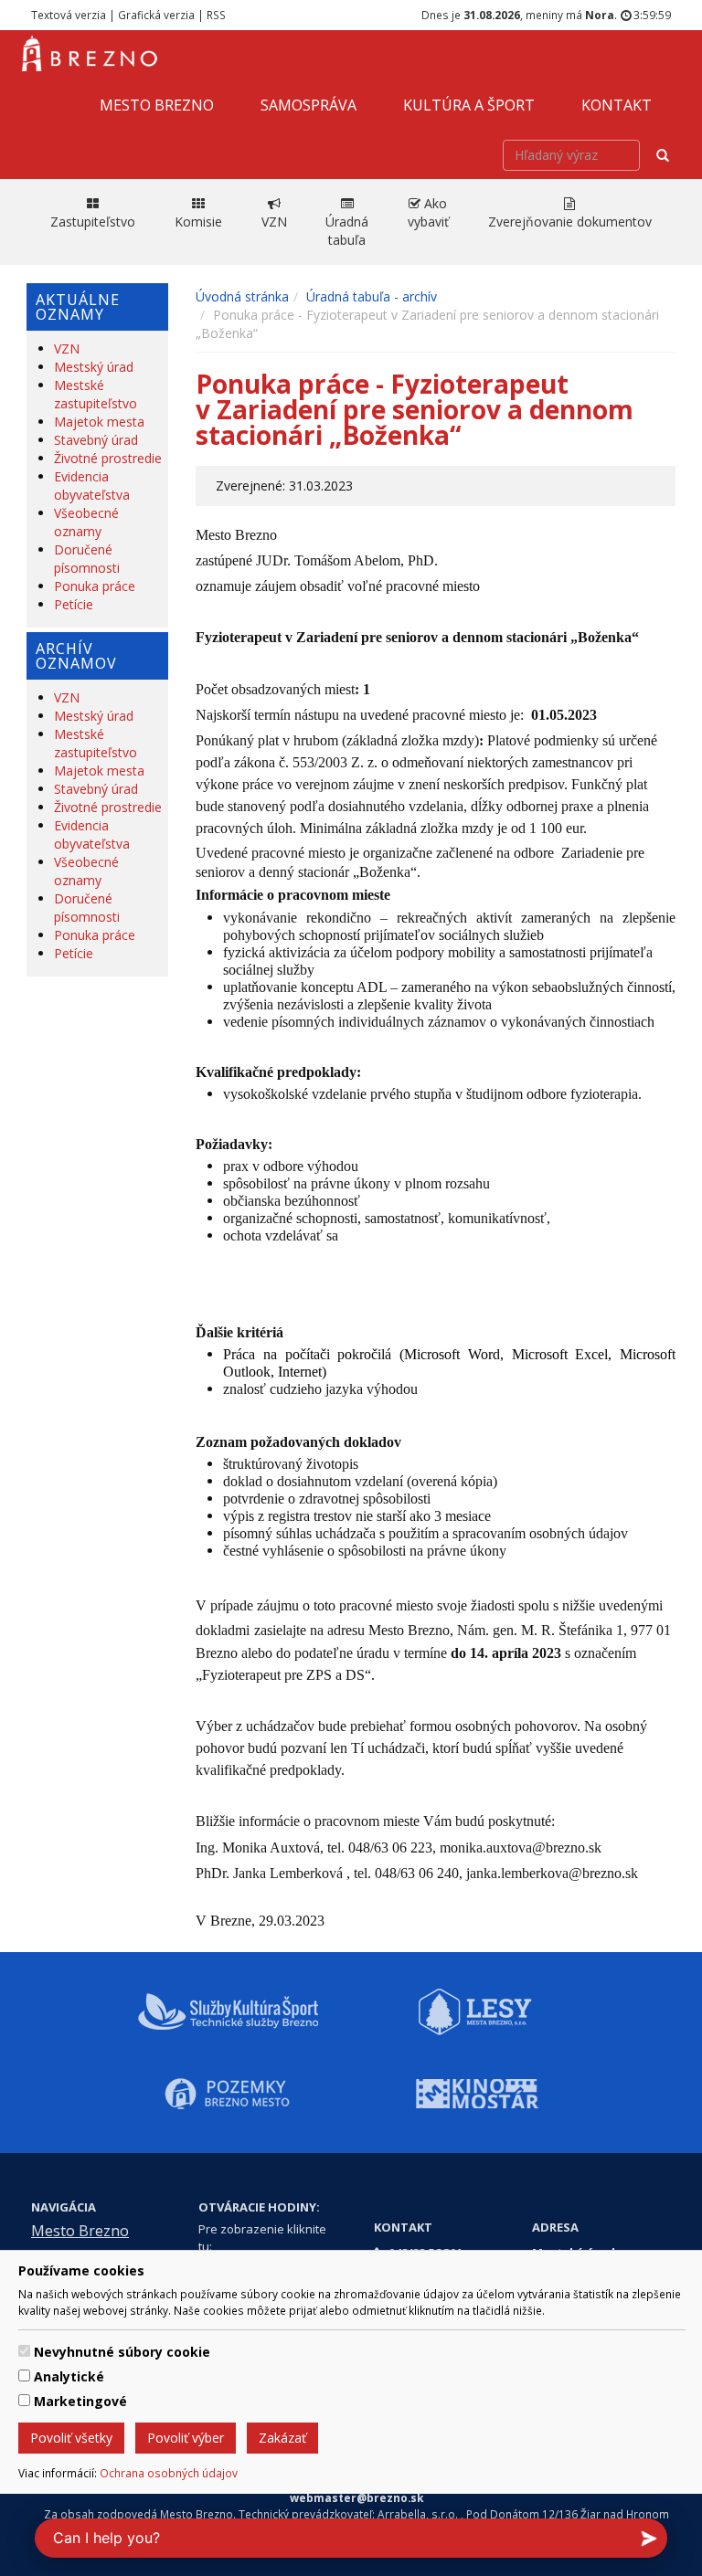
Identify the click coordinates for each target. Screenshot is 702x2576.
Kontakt (617, 105)
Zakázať (282, 2438)
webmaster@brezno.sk (356, 2497)
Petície (74, 604)
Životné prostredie (108, 458)
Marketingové (80, 2401)
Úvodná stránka (242, 296)
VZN (67, 348)
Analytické (69, 2376)
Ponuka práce (95, 586)
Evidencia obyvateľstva (92, 486)
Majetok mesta (99, 422)
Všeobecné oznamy (86, 522)
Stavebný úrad (96, 440)
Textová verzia (69, 15)
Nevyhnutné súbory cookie (122, 2352)
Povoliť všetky (71, 2438)
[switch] (24, 2351)
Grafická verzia (156, 15)
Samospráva (308, 105)
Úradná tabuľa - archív (372, 296)
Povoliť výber (186, 2438)
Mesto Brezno (157, 105)
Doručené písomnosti (87, 559)
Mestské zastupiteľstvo (96, 394)
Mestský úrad (94, 367)
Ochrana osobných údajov (169, 2473)
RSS (216, 15)
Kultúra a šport (469, 105)
